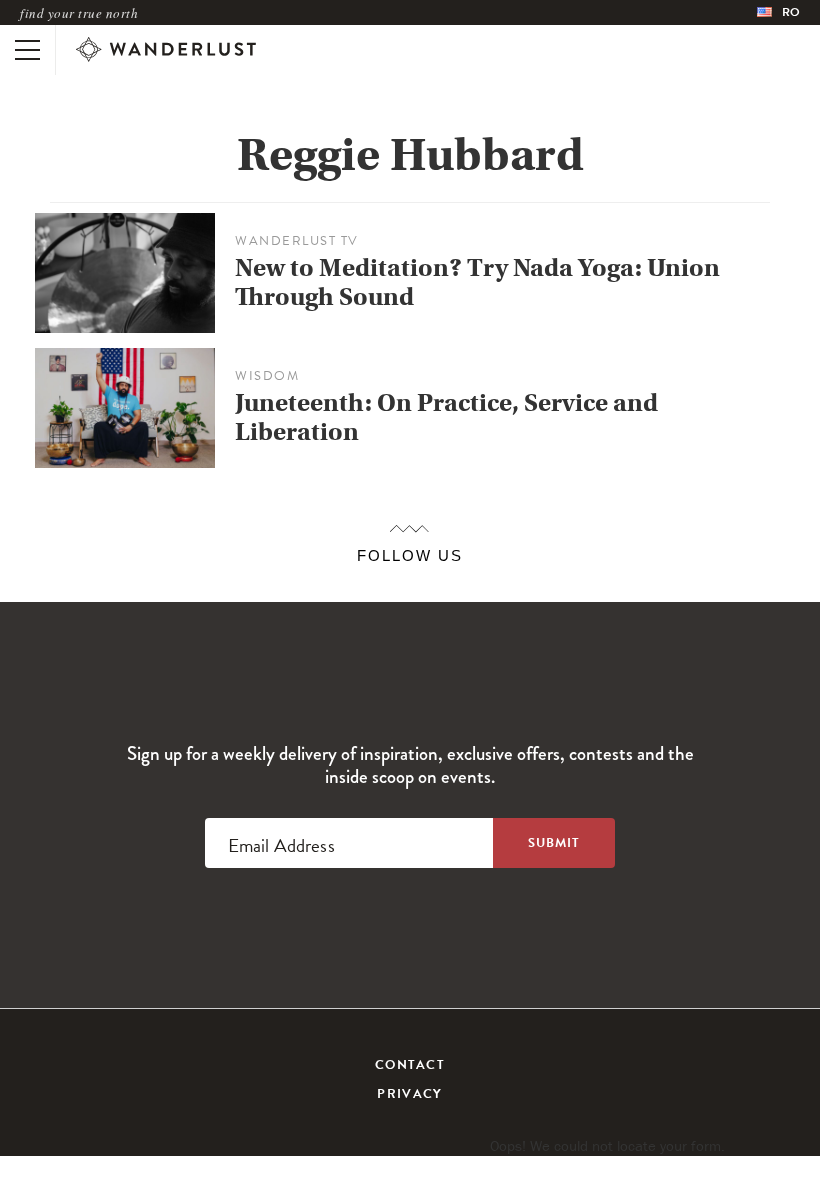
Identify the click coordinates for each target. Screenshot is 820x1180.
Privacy (409, 1094)
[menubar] (778, 12)
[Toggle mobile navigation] (27, 50)
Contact (410, 1065)
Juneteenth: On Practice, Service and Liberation (446, 417)
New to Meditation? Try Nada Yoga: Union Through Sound (477, 282)
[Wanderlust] (166, 50)
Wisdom (267, 376)
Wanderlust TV (297, 241)
